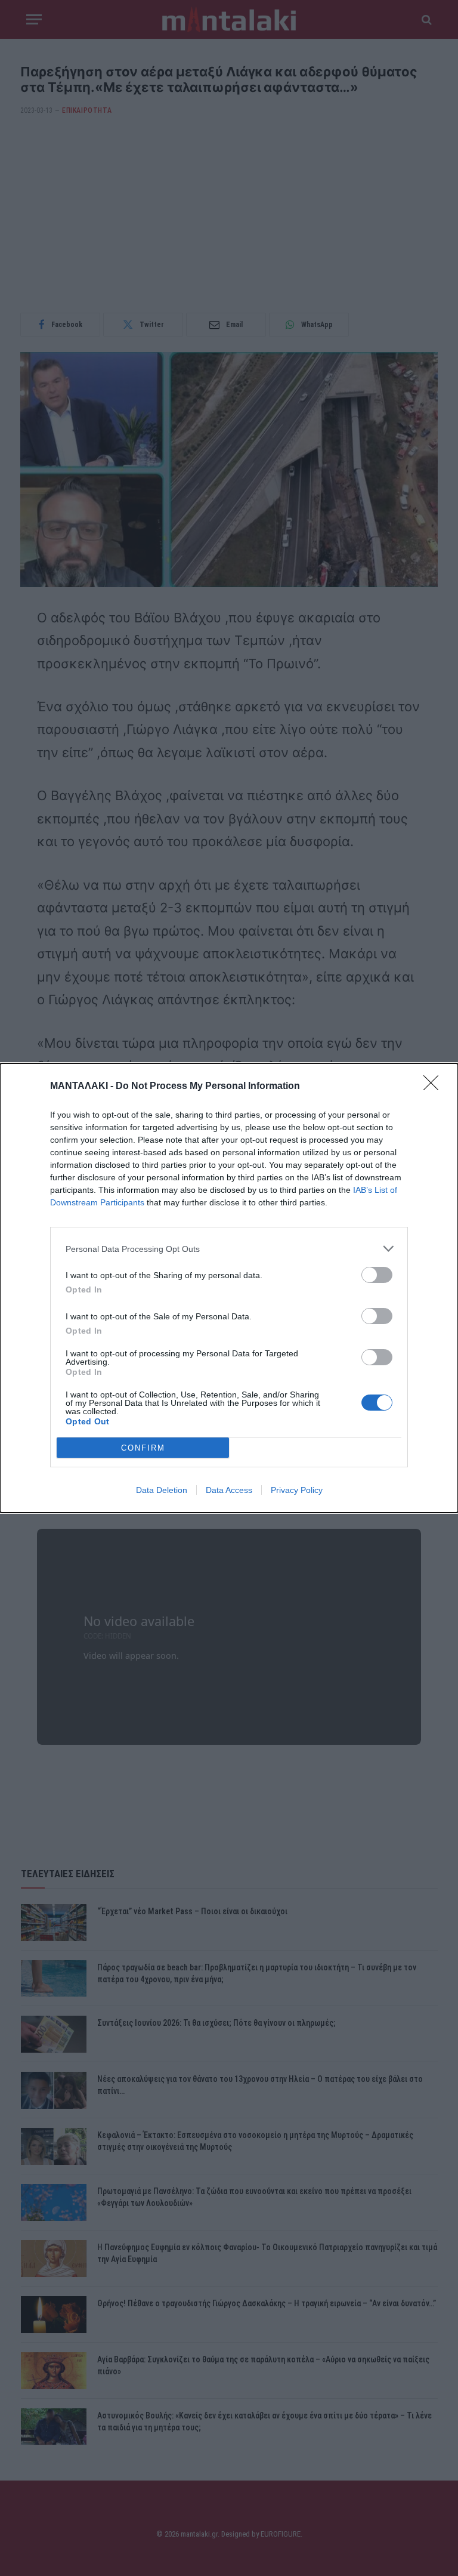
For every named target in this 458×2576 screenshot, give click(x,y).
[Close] (435, 1087)
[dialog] (229, 1288)
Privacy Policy (297, 1490)
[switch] (377, 1275)
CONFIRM (143, 1448)
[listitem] (229, 1249)
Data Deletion (162, 1490)
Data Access (229, 1490)
